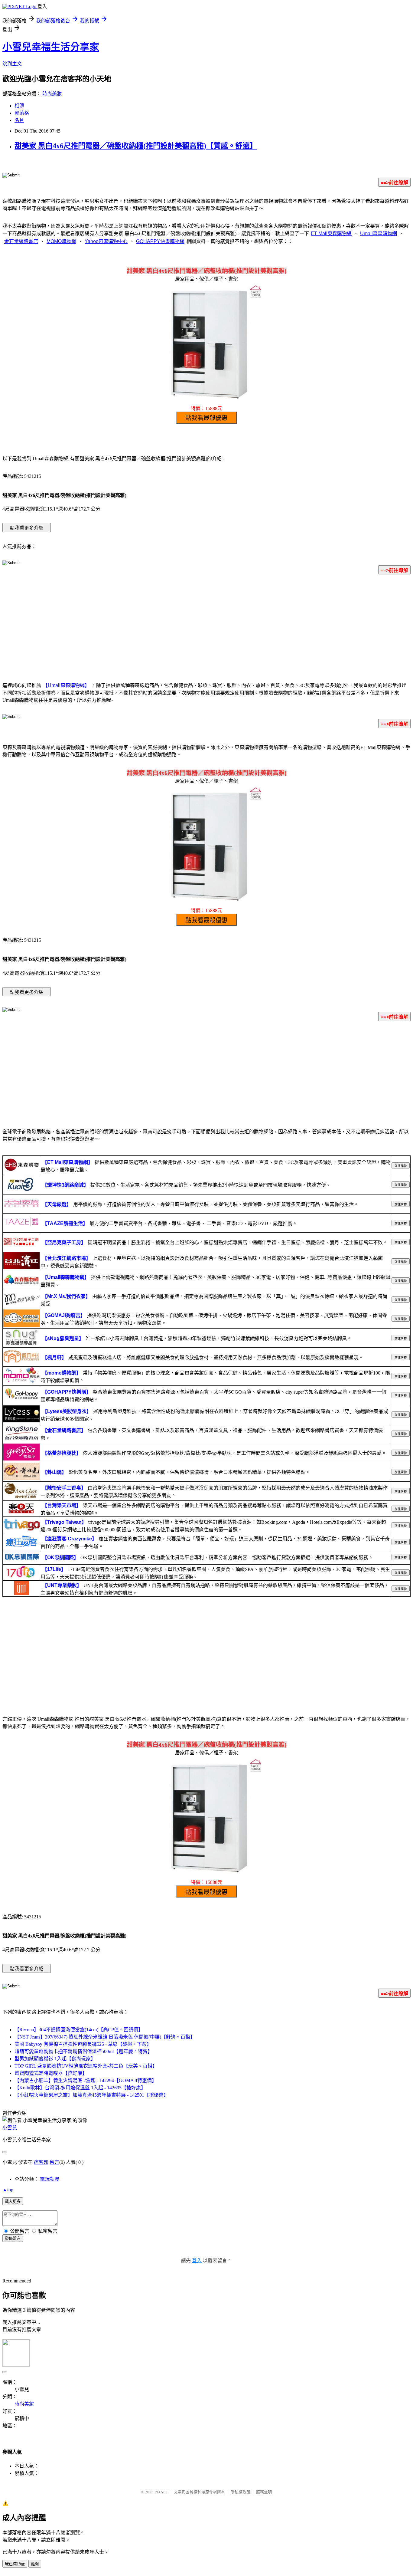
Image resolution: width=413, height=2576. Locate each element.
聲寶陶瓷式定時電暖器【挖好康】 (51, 2073)
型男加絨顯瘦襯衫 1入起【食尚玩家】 (55, 2059)
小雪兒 (10, 2128)
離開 (35, 2564)
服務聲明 (264, 2492)
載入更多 (13, 2201)
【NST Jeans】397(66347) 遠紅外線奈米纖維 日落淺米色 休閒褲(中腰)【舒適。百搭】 (105, 2037)
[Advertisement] (207, 627)
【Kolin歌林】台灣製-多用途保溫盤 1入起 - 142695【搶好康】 (80, 2088)
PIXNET (161, 2492)
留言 (54, 2162)
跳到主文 (12, 64)
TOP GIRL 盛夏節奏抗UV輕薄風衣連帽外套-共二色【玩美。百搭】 (86, 2066)
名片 (19, 120)
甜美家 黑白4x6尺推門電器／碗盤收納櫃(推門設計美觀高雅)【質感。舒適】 (136, 146)
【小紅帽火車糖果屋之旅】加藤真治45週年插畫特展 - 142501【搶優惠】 (91, 2095)
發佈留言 (13, 2238)
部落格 (22, 113)
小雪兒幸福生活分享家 (51, 47)
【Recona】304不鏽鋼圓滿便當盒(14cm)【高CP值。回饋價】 (79, 2030)
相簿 (19, 106)
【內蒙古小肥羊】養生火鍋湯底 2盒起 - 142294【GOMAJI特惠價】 (86, 2080)
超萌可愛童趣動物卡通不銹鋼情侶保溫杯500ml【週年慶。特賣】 (83, 2051)
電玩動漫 (50, 2179)
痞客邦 (41, 2162)
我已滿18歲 (15, 2564)
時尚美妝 (52, 94)
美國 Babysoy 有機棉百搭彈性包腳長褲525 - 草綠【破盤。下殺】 (83, 2044)
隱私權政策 (241, 2492)
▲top (8, 2190)
